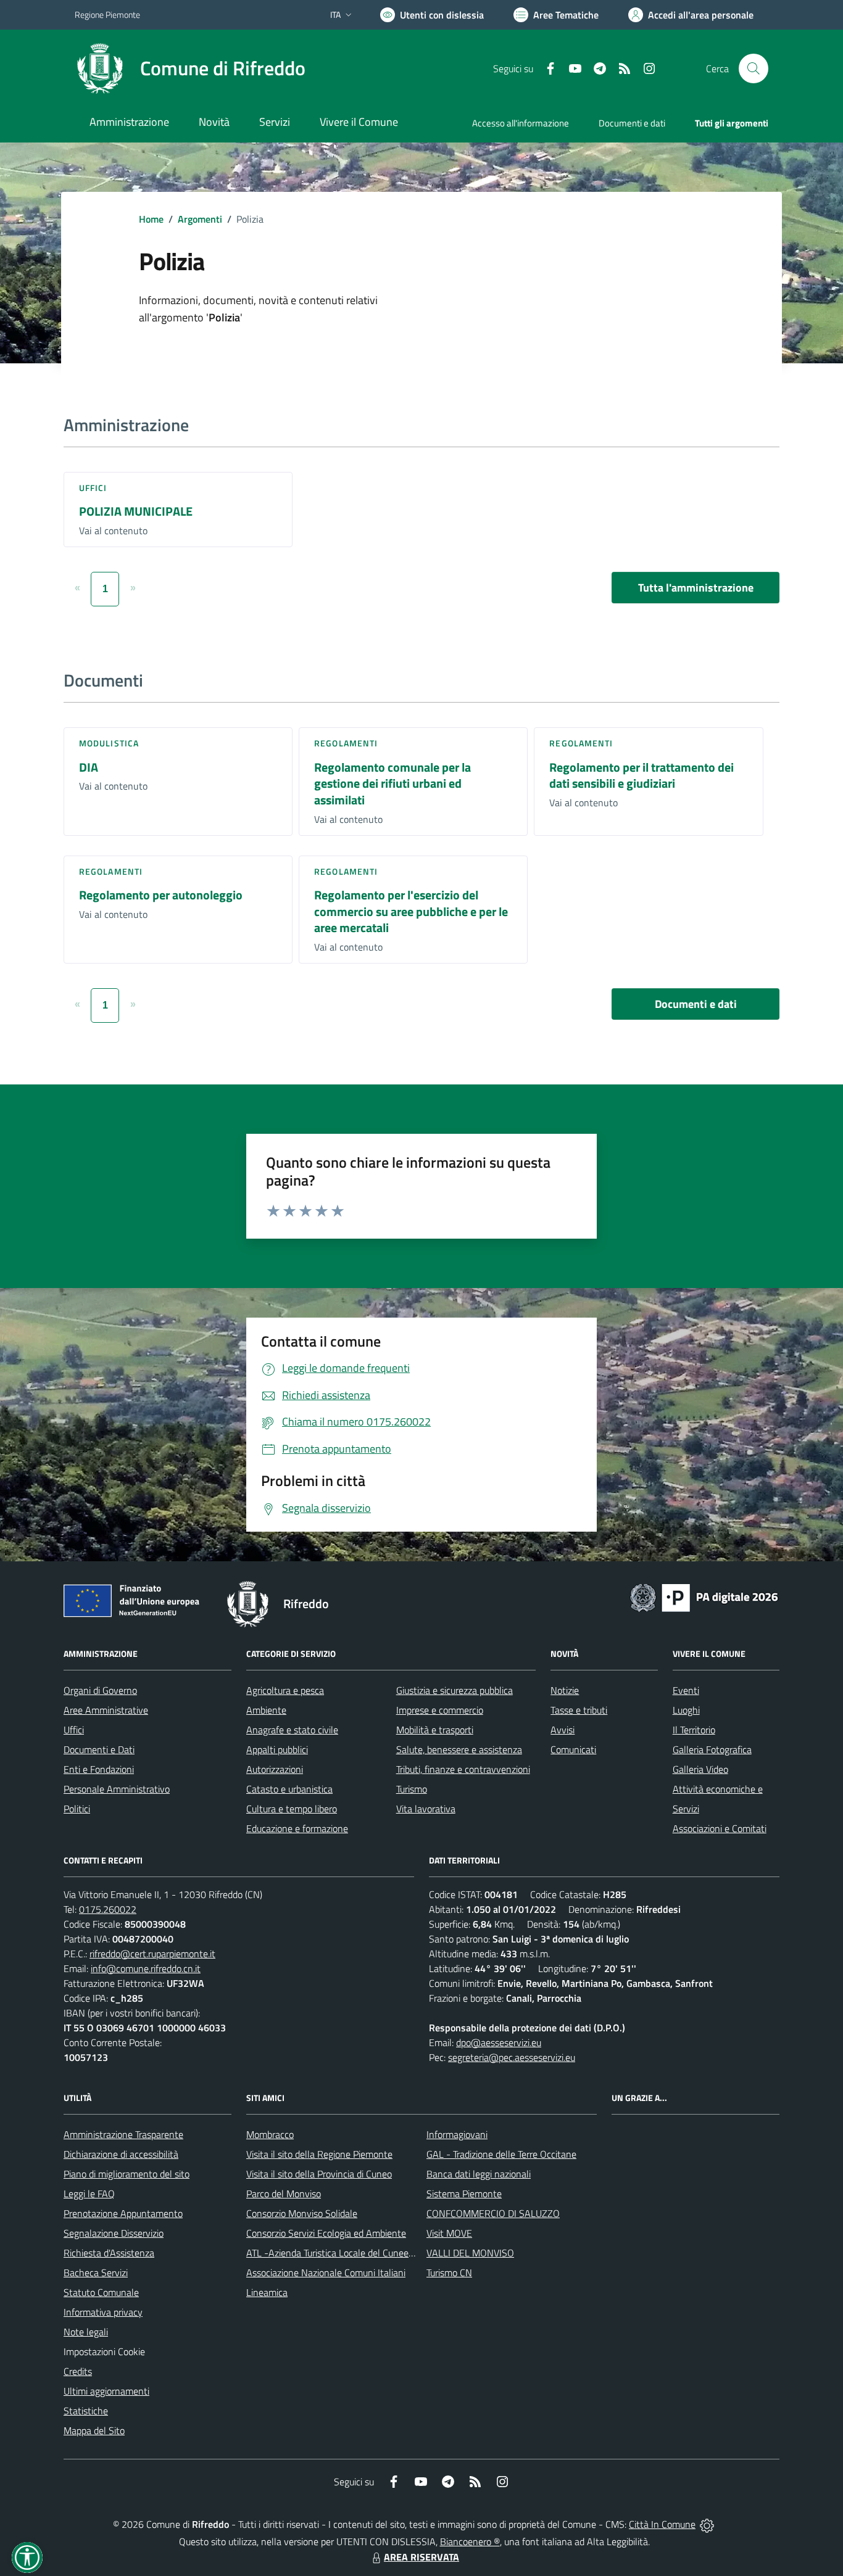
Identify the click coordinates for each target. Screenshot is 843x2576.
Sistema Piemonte (464, 2194)
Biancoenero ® (470, 2541)
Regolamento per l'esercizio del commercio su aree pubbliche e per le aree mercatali (411, 911)
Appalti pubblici (277, 1749)
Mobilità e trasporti (435, 1730)
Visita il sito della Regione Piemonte (319, 2154)
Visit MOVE (449, 2233)
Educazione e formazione (297, 1828)
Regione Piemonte (107, 14)
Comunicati (573, 1749)
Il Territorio (694, 1730)
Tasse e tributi (579, 1710)
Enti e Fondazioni (99, 1769)
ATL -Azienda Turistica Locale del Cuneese (332, 2253)
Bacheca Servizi (96, 2273)
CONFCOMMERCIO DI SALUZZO (493, 2213)
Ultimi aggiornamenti (106, 2391)
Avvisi (563, 1730)
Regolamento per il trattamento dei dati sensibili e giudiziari (642, 775)
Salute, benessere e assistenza (459, 1749)
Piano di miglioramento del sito (127, 2174)
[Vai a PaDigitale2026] (704, 1596)
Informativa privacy (103, 2312)
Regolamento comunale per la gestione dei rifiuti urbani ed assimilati (392, 783)
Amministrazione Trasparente (123, 2134)
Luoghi (686, 1710)
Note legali (86, 2332)
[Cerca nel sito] (754, 68)
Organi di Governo (100, 1690)
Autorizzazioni (275, 1769)
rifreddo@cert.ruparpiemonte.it (152, 1954)
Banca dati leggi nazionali (479, 2174)
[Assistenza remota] (707, 2524)
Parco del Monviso (284, 2194)
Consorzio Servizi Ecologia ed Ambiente (326, 2233)
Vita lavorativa (426, 1809)
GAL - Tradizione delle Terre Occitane (501, 2154)
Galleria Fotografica (712, 1749)
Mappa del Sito (94, 2430)
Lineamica (267, 2292)
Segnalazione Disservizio (114, 2233)
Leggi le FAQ (89, 2194)
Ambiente (266, 1710)
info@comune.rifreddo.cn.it (146, 1968)
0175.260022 (108, 1909)
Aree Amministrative (106, 1710)
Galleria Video (700, 1769)
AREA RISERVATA (421, 2557)
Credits (78, 2371)
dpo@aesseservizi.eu (499, 2042)
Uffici (93, 488)
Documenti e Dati (99, 1749)
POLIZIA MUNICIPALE (136, 511)
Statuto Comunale (101, 2292)
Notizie (565, 1690)
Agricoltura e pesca (285, 1690)
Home (151, 219)
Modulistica (109, 743)
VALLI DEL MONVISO (470, 2253)
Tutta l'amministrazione (696, 588)
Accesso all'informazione (521, 123)
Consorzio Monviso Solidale (302, 2213)
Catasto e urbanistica (289, 1789)
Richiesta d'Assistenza (109, 2253)
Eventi (686, 1690)
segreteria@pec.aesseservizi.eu (512, 2057)
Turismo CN (449, 2273)
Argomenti (200, 219)
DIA (89, 767)
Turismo (412, 1789)
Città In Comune (662, 2524)
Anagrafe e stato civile (292, 1730)
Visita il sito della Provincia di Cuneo (319, 2174)
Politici (77, 1809)
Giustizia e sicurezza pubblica (455, 1690)
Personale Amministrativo (117, 1789)
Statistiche (86, 2411)
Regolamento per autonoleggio (161, 895)
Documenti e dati (696, 1004)
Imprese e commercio (440, 1710)
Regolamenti (346, 743)
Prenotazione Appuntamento (123, 2213)
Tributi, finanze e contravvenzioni (463, 1769)
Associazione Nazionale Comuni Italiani (326, 2273)
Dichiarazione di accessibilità (121, 2154)
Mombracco (270, 2134)
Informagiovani (457, 2134)
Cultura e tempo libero (292, 1809)
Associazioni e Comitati (720, 1828)
